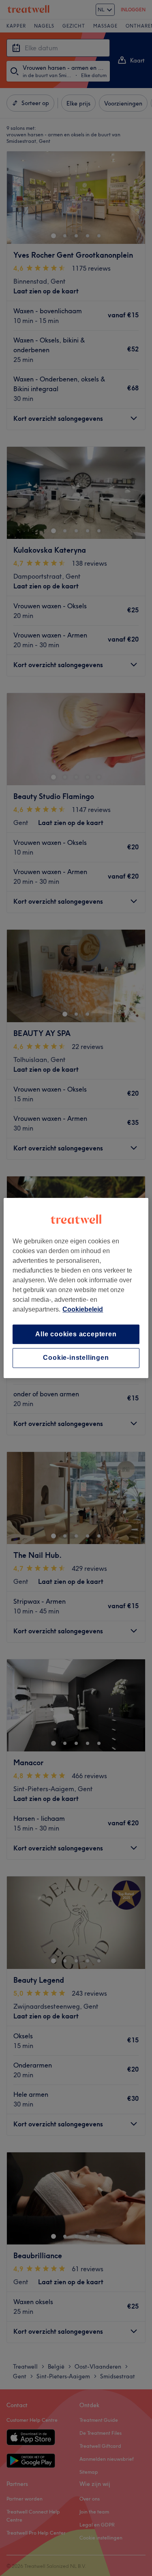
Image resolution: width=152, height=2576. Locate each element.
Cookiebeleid (83, 1309)
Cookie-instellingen (76, 1358)
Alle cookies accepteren (76, 1334)
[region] (76, 1288)
